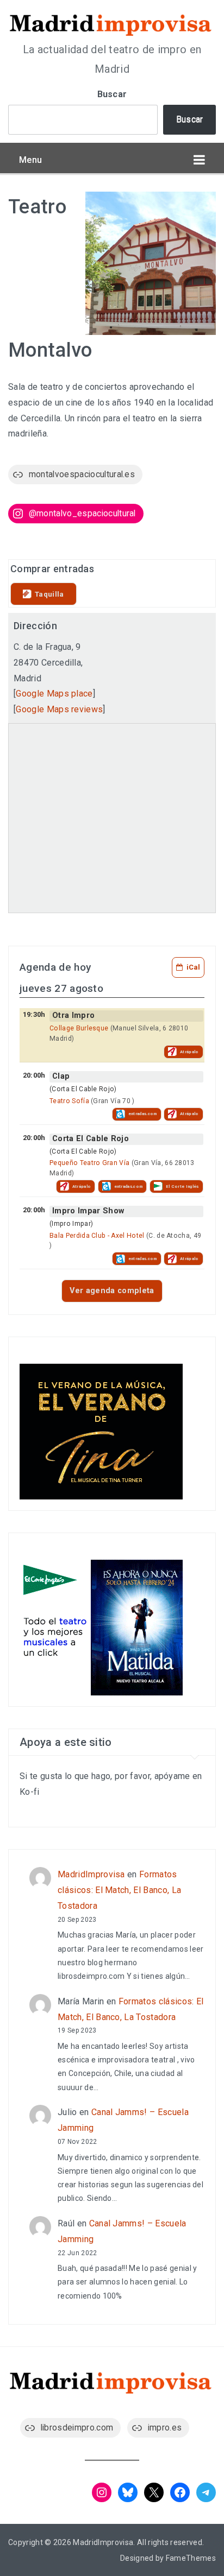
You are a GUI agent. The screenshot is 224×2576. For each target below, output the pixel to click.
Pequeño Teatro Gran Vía (89, 1163)
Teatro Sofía (69, 1101)
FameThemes (191, 2558)
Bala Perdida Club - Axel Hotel (97, 1236)
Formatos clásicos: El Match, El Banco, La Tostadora (119, 1890)
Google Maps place (54, 694)
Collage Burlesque (79, 1028)
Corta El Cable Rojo (91, 1139)
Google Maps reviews (59, 709)
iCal (193, 967)
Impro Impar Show (88, 1211)
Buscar (112, 94)
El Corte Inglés (182, 1186)
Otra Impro (73, 1015)
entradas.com (143, 1114)
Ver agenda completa (112, 1291)
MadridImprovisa (91, 1874)
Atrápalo (189, 1052)
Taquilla (49, 594)
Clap (61, 1076)
